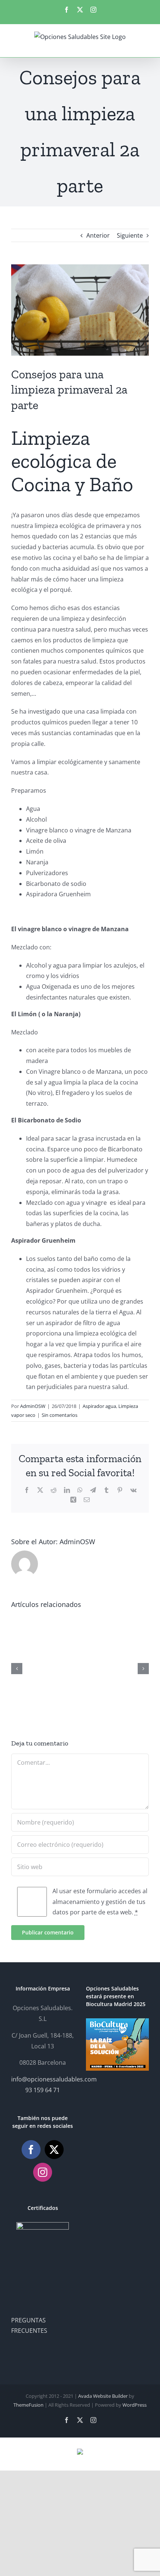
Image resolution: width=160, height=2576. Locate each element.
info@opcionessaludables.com (54, 2079)
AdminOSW (33, 1406)
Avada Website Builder (103, 2396)
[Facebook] (31, 2150)
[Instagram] (43, 2172)
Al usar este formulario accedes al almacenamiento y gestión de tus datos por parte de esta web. (100, 1902)
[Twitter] (54, 2150)
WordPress (135, 2405)
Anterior (98, 235)
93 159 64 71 (43, 2090)
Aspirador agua (99, 1406)
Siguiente (130, 235)
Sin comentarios (60, 1415)
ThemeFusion (28, 2405)
